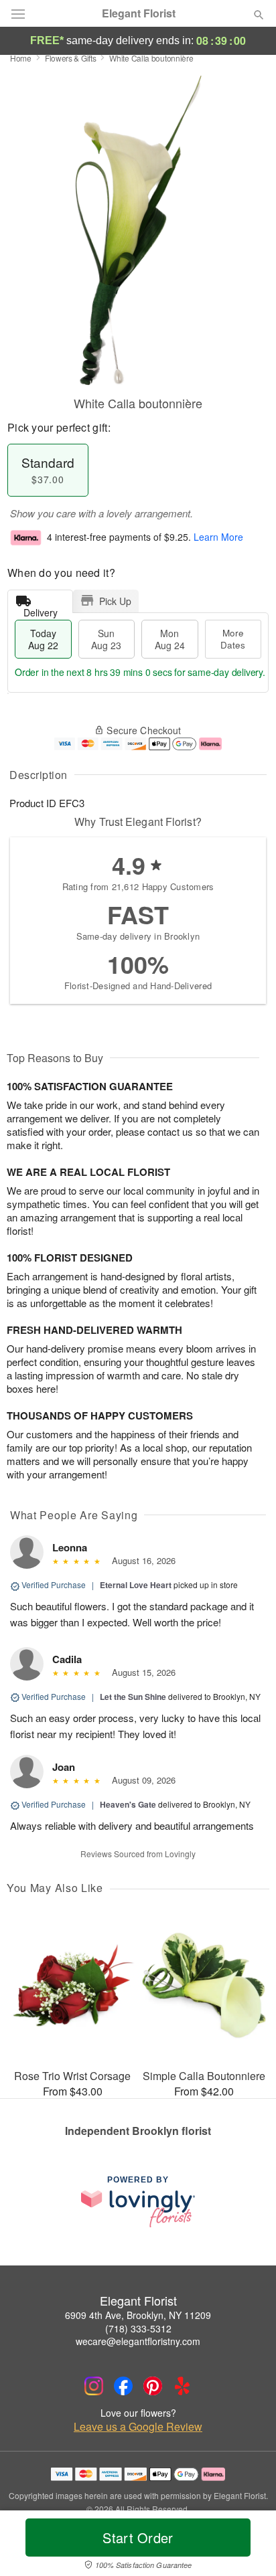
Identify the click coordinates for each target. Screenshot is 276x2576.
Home (21, 58)
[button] (248, 2546)
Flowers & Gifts (71, 58)
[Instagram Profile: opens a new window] (94, 2386)
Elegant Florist (139, 13)
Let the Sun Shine (133, 1697)
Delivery (41, 609)
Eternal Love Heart (136, 1585)
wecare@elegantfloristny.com (138, 2341)
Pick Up (115, 601)
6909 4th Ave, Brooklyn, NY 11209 (138, 2315)
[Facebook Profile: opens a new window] (123, 2386)
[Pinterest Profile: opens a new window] (153, 2386)
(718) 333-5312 (138, 2328)
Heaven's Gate (128, 1804)
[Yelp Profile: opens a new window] (182, 2386)
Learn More (218, 537)
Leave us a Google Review (138, 2427)
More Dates (233, 639)
